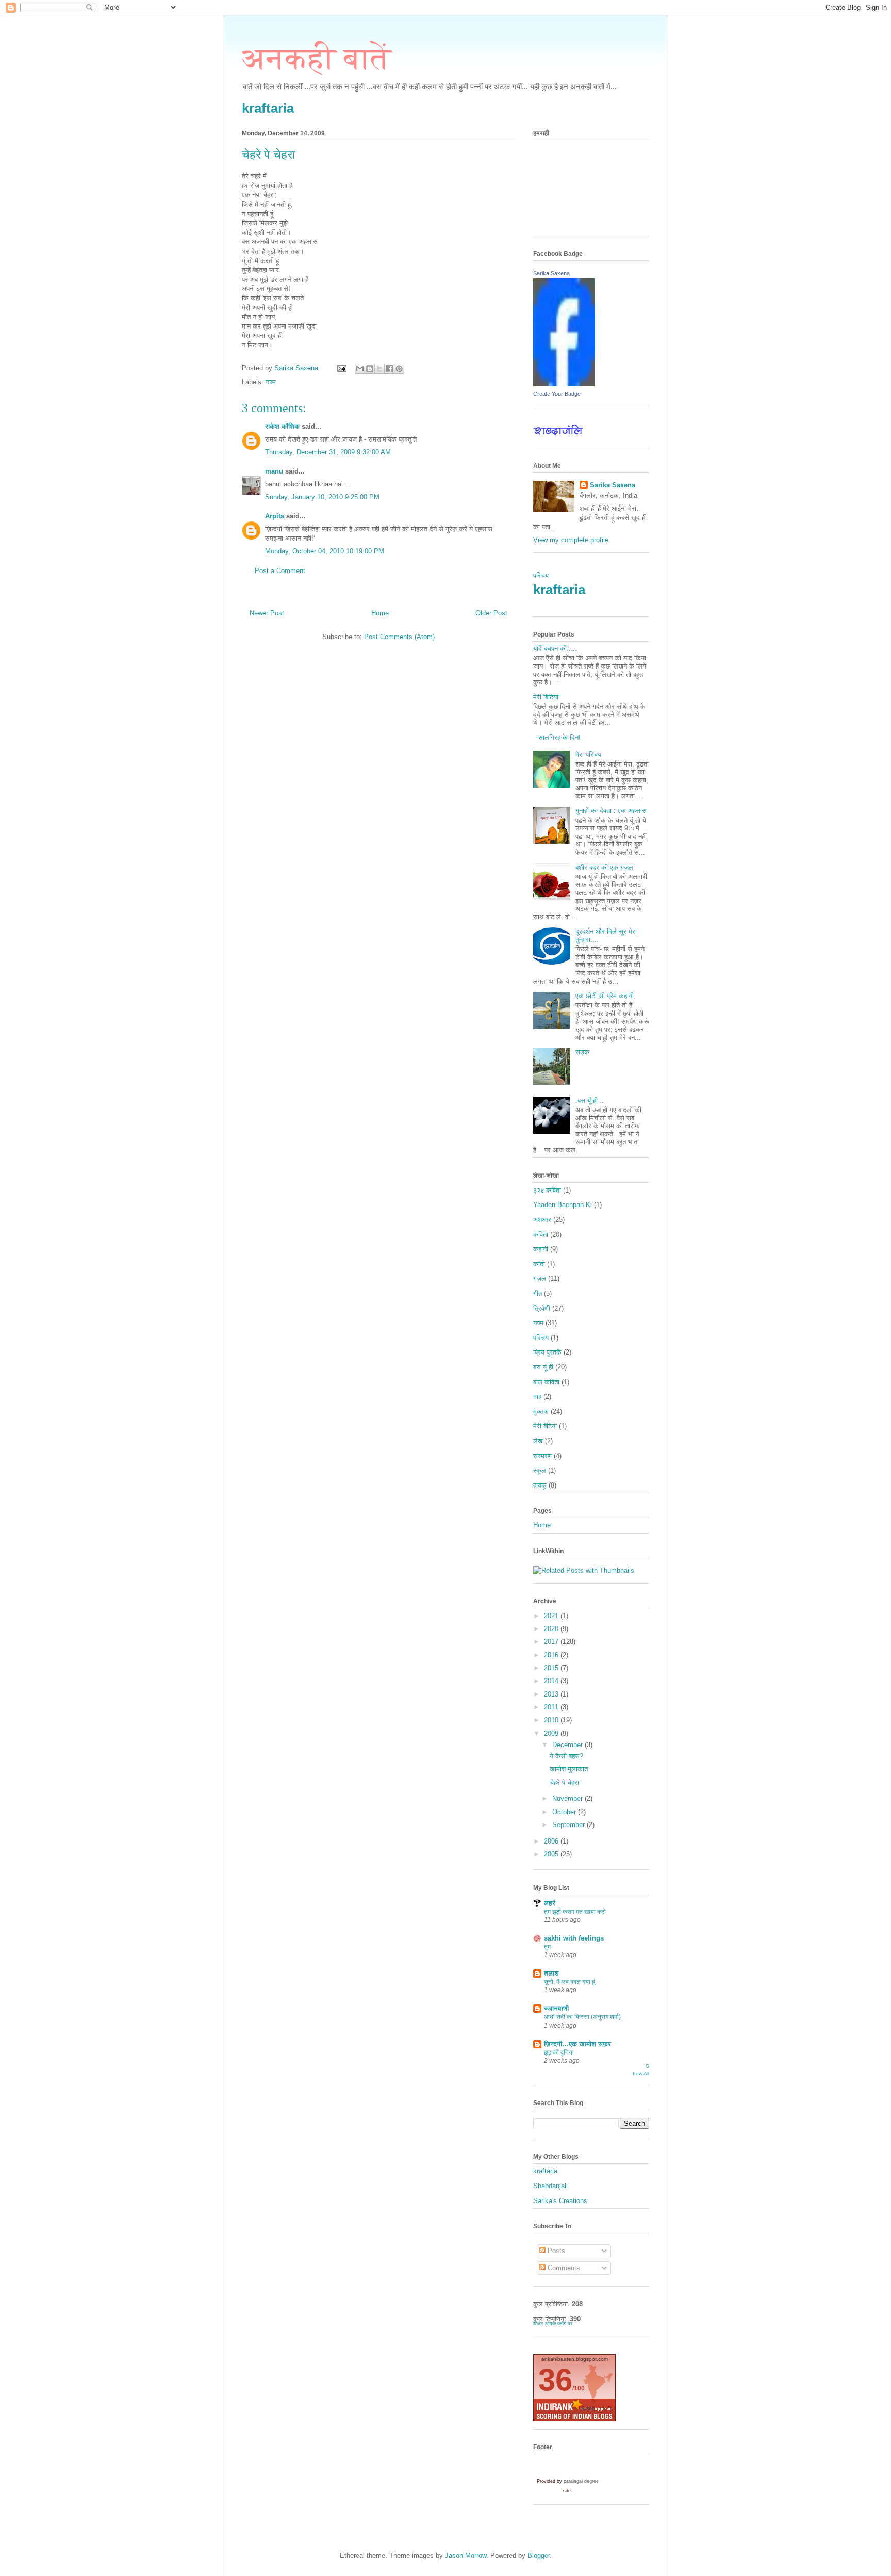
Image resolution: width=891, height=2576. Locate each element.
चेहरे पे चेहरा (564, 1782)
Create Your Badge (557, 394)
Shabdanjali (550, 2186)
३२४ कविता (547, 1190)
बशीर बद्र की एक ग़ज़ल (604, 867)
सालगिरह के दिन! (559, 737)
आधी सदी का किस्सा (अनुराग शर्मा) (582, 2017)
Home (380, 613)
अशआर (542, 1220)
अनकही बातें (317, 58)
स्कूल (540, 1470)
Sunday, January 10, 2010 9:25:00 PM (322, 497)
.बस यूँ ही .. (590, 1100)
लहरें (550, 1903)
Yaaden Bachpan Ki (563, 1205)
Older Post (491, 613)
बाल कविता (546, 1382)
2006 (552, 1841)
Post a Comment (280, 571)
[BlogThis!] (370, 369)
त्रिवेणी (542, 1308)
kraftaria (268, 108)
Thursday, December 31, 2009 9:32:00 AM (328, 452)
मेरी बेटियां (545, 1426)
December (568, 1745)
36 (555, 2380)
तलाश (551, 1973)
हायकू (540, 1485)
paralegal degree (581, 2481)
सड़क (582, 1052)
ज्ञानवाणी (556, 2008)
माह (537, 1397)
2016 (552, 1655)
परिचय (541, 575)
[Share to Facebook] (389, 369)
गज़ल (540, 1278)
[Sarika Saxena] (564, 384)
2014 (552, 1681)
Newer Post (267, 613)
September (570, 1825)
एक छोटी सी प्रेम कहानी (605, 996)
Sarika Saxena (551, 273)
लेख (538, 1441)
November (568, 1798)
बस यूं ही (543, 1367)
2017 (552, 1642)
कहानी (541, 1249)
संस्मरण (542, 1456)
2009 (552, 1733)
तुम (547, 1947)
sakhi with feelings (574, 1938)
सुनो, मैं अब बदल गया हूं (570, 1982)
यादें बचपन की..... (555, 649)
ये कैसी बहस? (566, 1756)
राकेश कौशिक (283, 426)
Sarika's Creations (560, 2201)
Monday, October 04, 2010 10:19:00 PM (325, 551)
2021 (552, 1616)
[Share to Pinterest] (399, 369)
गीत (538, 1293)
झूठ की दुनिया (559, 2052)
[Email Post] (341, 368)
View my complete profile (571, 540)
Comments (563, 2268)
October (565, 1812)
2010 (552, 1720)
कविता (541, 1235)
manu (274, 471)
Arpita (275, 516)
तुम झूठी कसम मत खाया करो (575, 1912)
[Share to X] (379, 369)
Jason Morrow (466, 2556)
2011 (552, 1707)
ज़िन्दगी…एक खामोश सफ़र (577, 2044)
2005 (552, 1854)
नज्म (271, 382)
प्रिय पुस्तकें (547, 1352)
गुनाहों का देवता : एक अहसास (611, 811)
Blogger (539, 2556)
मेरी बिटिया (546, 697)
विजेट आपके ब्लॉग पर (553, 2324)
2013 (552, 1694)
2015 (552, 1668)
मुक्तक (541, 1412)
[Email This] (360, 369)
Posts (555, 2251)
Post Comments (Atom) (399, 637)
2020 (552, 1629)
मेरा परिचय (588, 754)
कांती (539, 1264)
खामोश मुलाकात (569, 1769)
